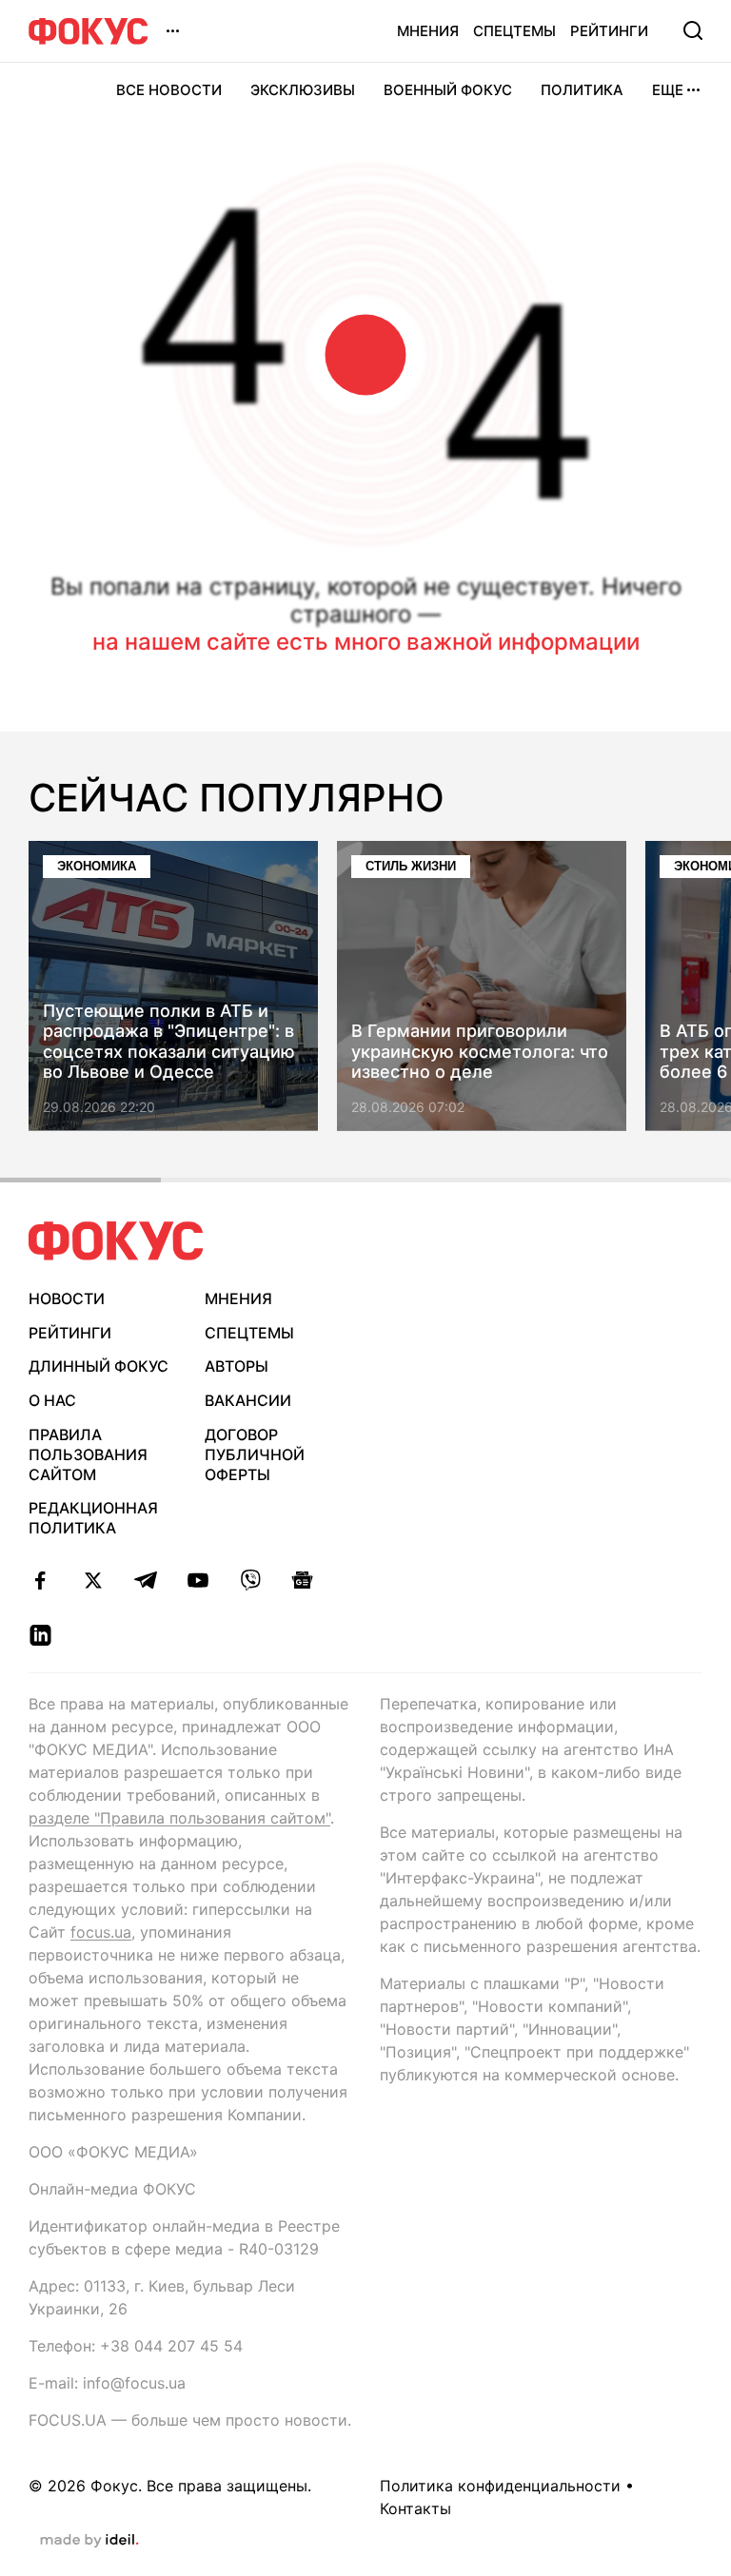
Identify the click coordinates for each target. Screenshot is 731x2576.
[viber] (250, 1580)
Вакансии (248, 1400)
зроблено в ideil (89, 2541)
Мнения (428, 31)
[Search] (693, 30)
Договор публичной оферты (255, 1454)
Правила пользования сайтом (88, 1454)
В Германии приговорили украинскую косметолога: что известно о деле (480, 1052)
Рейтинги (609, 31)
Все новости (169, 90)
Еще (668, 90)
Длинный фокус (99, 1366)
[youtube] (198, 1580)
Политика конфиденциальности (500, 2486)
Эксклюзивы (303, 90)
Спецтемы (514, 31)
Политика (582, 90)
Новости (67, 1298)
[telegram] (145, 1580)
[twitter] (93, 1580)
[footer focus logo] (116, 1241)
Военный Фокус (448, 90)
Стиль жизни (411, 866)
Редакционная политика (93, 1518)
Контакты (415, 2508)
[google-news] (302, 1580)
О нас (52, 1400)
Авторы (237, 1366)
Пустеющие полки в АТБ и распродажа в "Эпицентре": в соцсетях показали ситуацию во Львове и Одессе (169, 1042)
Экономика (97, 866)
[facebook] (40, 1580)
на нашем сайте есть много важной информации (366, 642)
